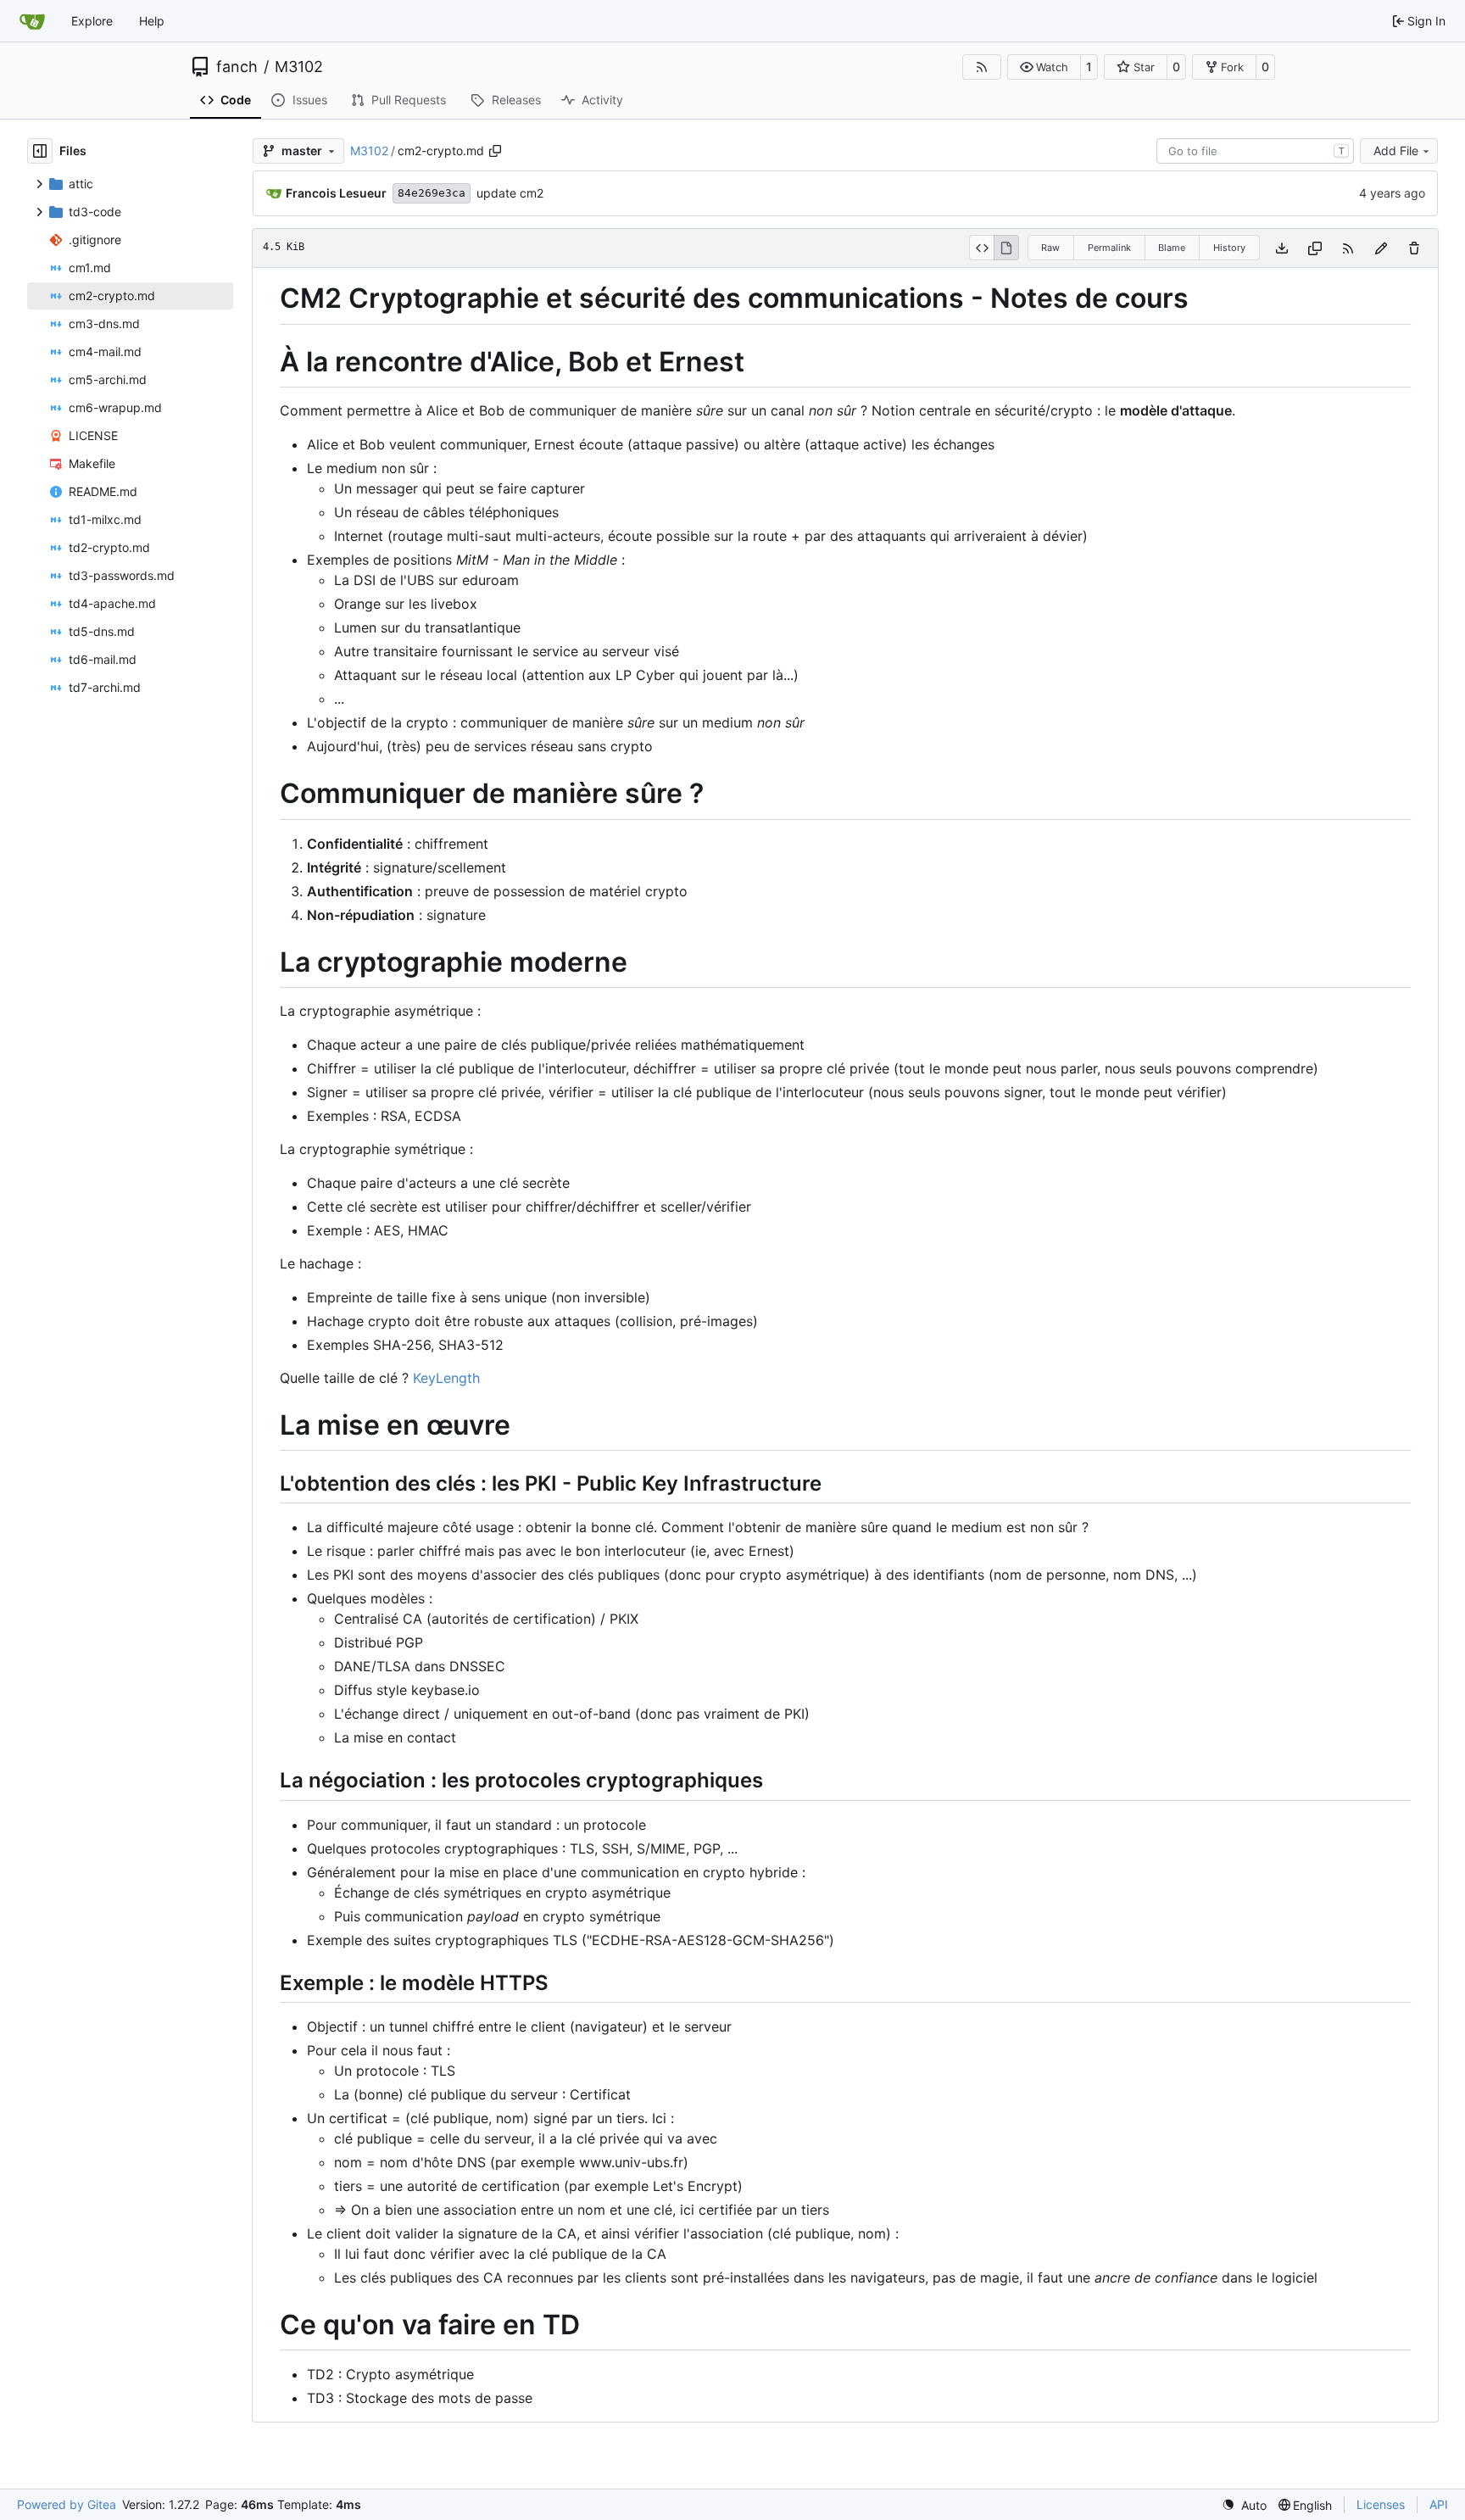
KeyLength (446, 1378)
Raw (1050, 248)
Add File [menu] (1396, 151)
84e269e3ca (432, 193)
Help (152, 21)
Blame (1172, 248)
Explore (92, 21)
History (1229, 248)
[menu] (1244, 2505)
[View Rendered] (1006, 248)
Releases (516, 100)
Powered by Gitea (67, 2504)
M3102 (299, 67)
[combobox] (1255, 151)
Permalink (1109, 248)
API (1439, 2504)
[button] (1044, 67)
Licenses (1381, 2504)
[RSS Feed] (982, 67)
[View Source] (981, 248)
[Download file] (1282, 248)
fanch (237, 67)
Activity (602, 100)
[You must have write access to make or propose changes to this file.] (1414, 248)
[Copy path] (495, 151)
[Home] (32, 21)
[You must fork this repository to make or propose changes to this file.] (1381, 248)
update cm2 (510, 193)
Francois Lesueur (336, 193)
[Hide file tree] (40, 151)
